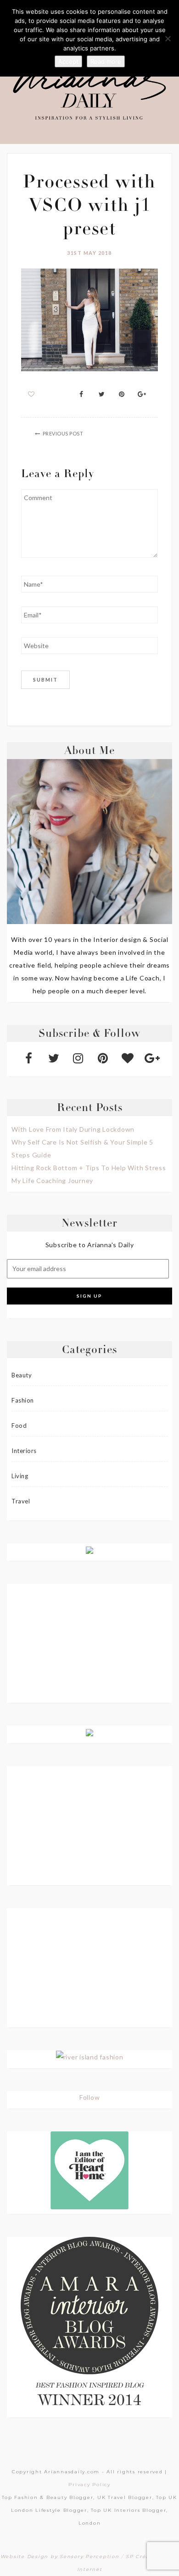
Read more (106, 61)
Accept (68, 61)
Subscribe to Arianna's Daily (90, 1245)
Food (19, 1426)
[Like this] (31, 394)
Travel (21, 1501)
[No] (168, 39)
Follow (90, 2097)
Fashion (23, 1400)
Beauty (22, 1375)
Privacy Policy (89, 2485)
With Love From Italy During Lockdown (73, 1129)
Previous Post (63, 433)
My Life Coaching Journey (52, 1181)
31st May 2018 (89, 253)
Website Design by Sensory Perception (60, 2557)
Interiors (24, 1451)
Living (20, 1476)
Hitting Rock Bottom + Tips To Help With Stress (89, 1168)
